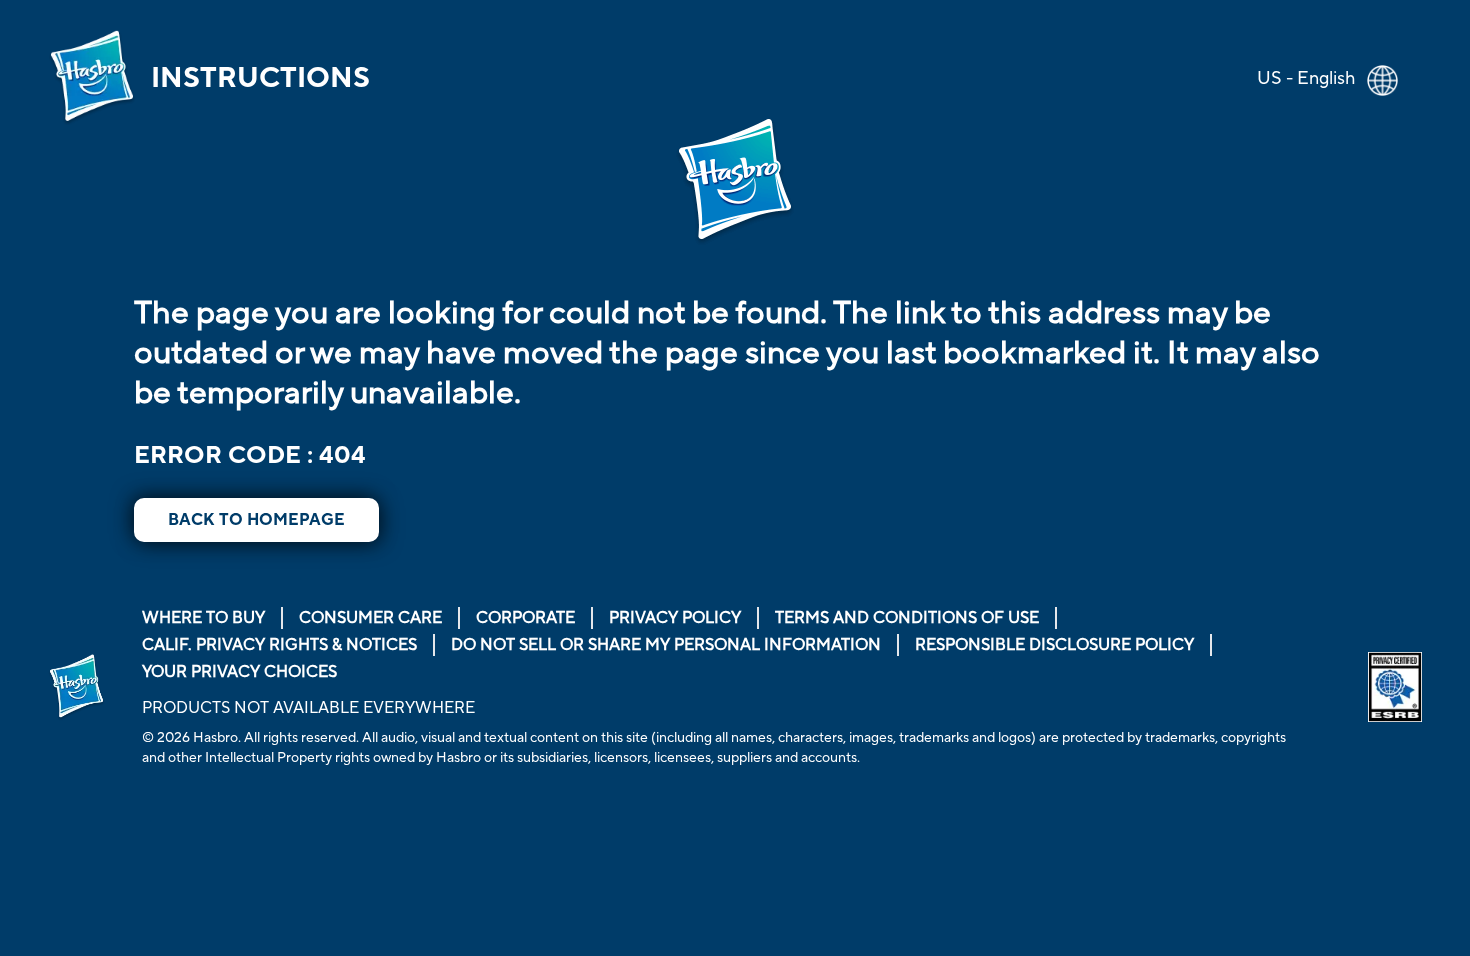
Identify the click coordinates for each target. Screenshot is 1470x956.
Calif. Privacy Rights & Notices (279, 645)
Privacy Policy (675, 618)
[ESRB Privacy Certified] (1395, 687)
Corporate (525, 618)
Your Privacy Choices (239, 672)
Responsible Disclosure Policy (1054, 645)
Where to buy (203, 618)
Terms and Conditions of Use (907, 618)
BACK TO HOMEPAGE (256, 520)
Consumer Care (370, 618)
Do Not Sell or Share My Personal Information (666, 645)
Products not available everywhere (308, 708)
